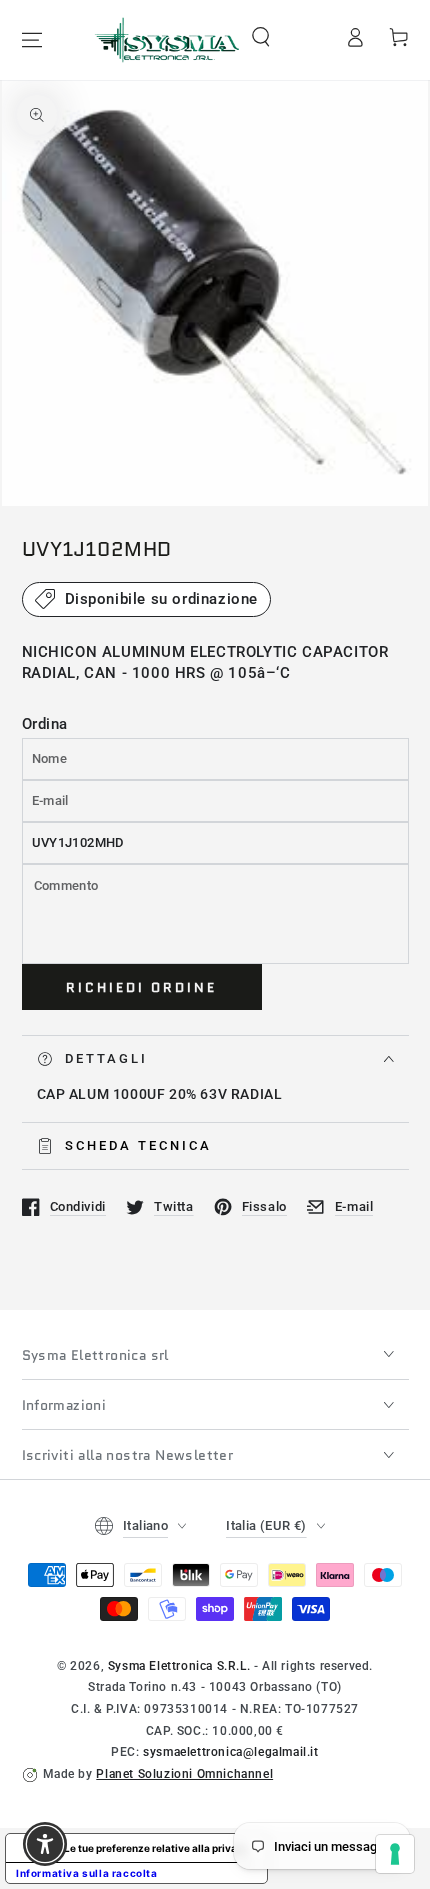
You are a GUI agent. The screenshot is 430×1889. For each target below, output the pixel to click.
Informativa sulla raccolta (87, 1873)
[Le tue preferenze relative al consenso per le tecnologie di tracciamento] (395, 1854)
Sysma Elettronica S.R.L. (179, 1666)
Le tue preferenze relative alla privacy (156, 1848)
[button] (261, 37)
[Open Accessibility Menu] (45, 1844)
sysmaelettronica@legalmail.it (230, 1752)
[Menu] (32, 40)
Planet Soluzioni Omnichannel (184, 1774)
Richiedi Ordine (141, 987)
